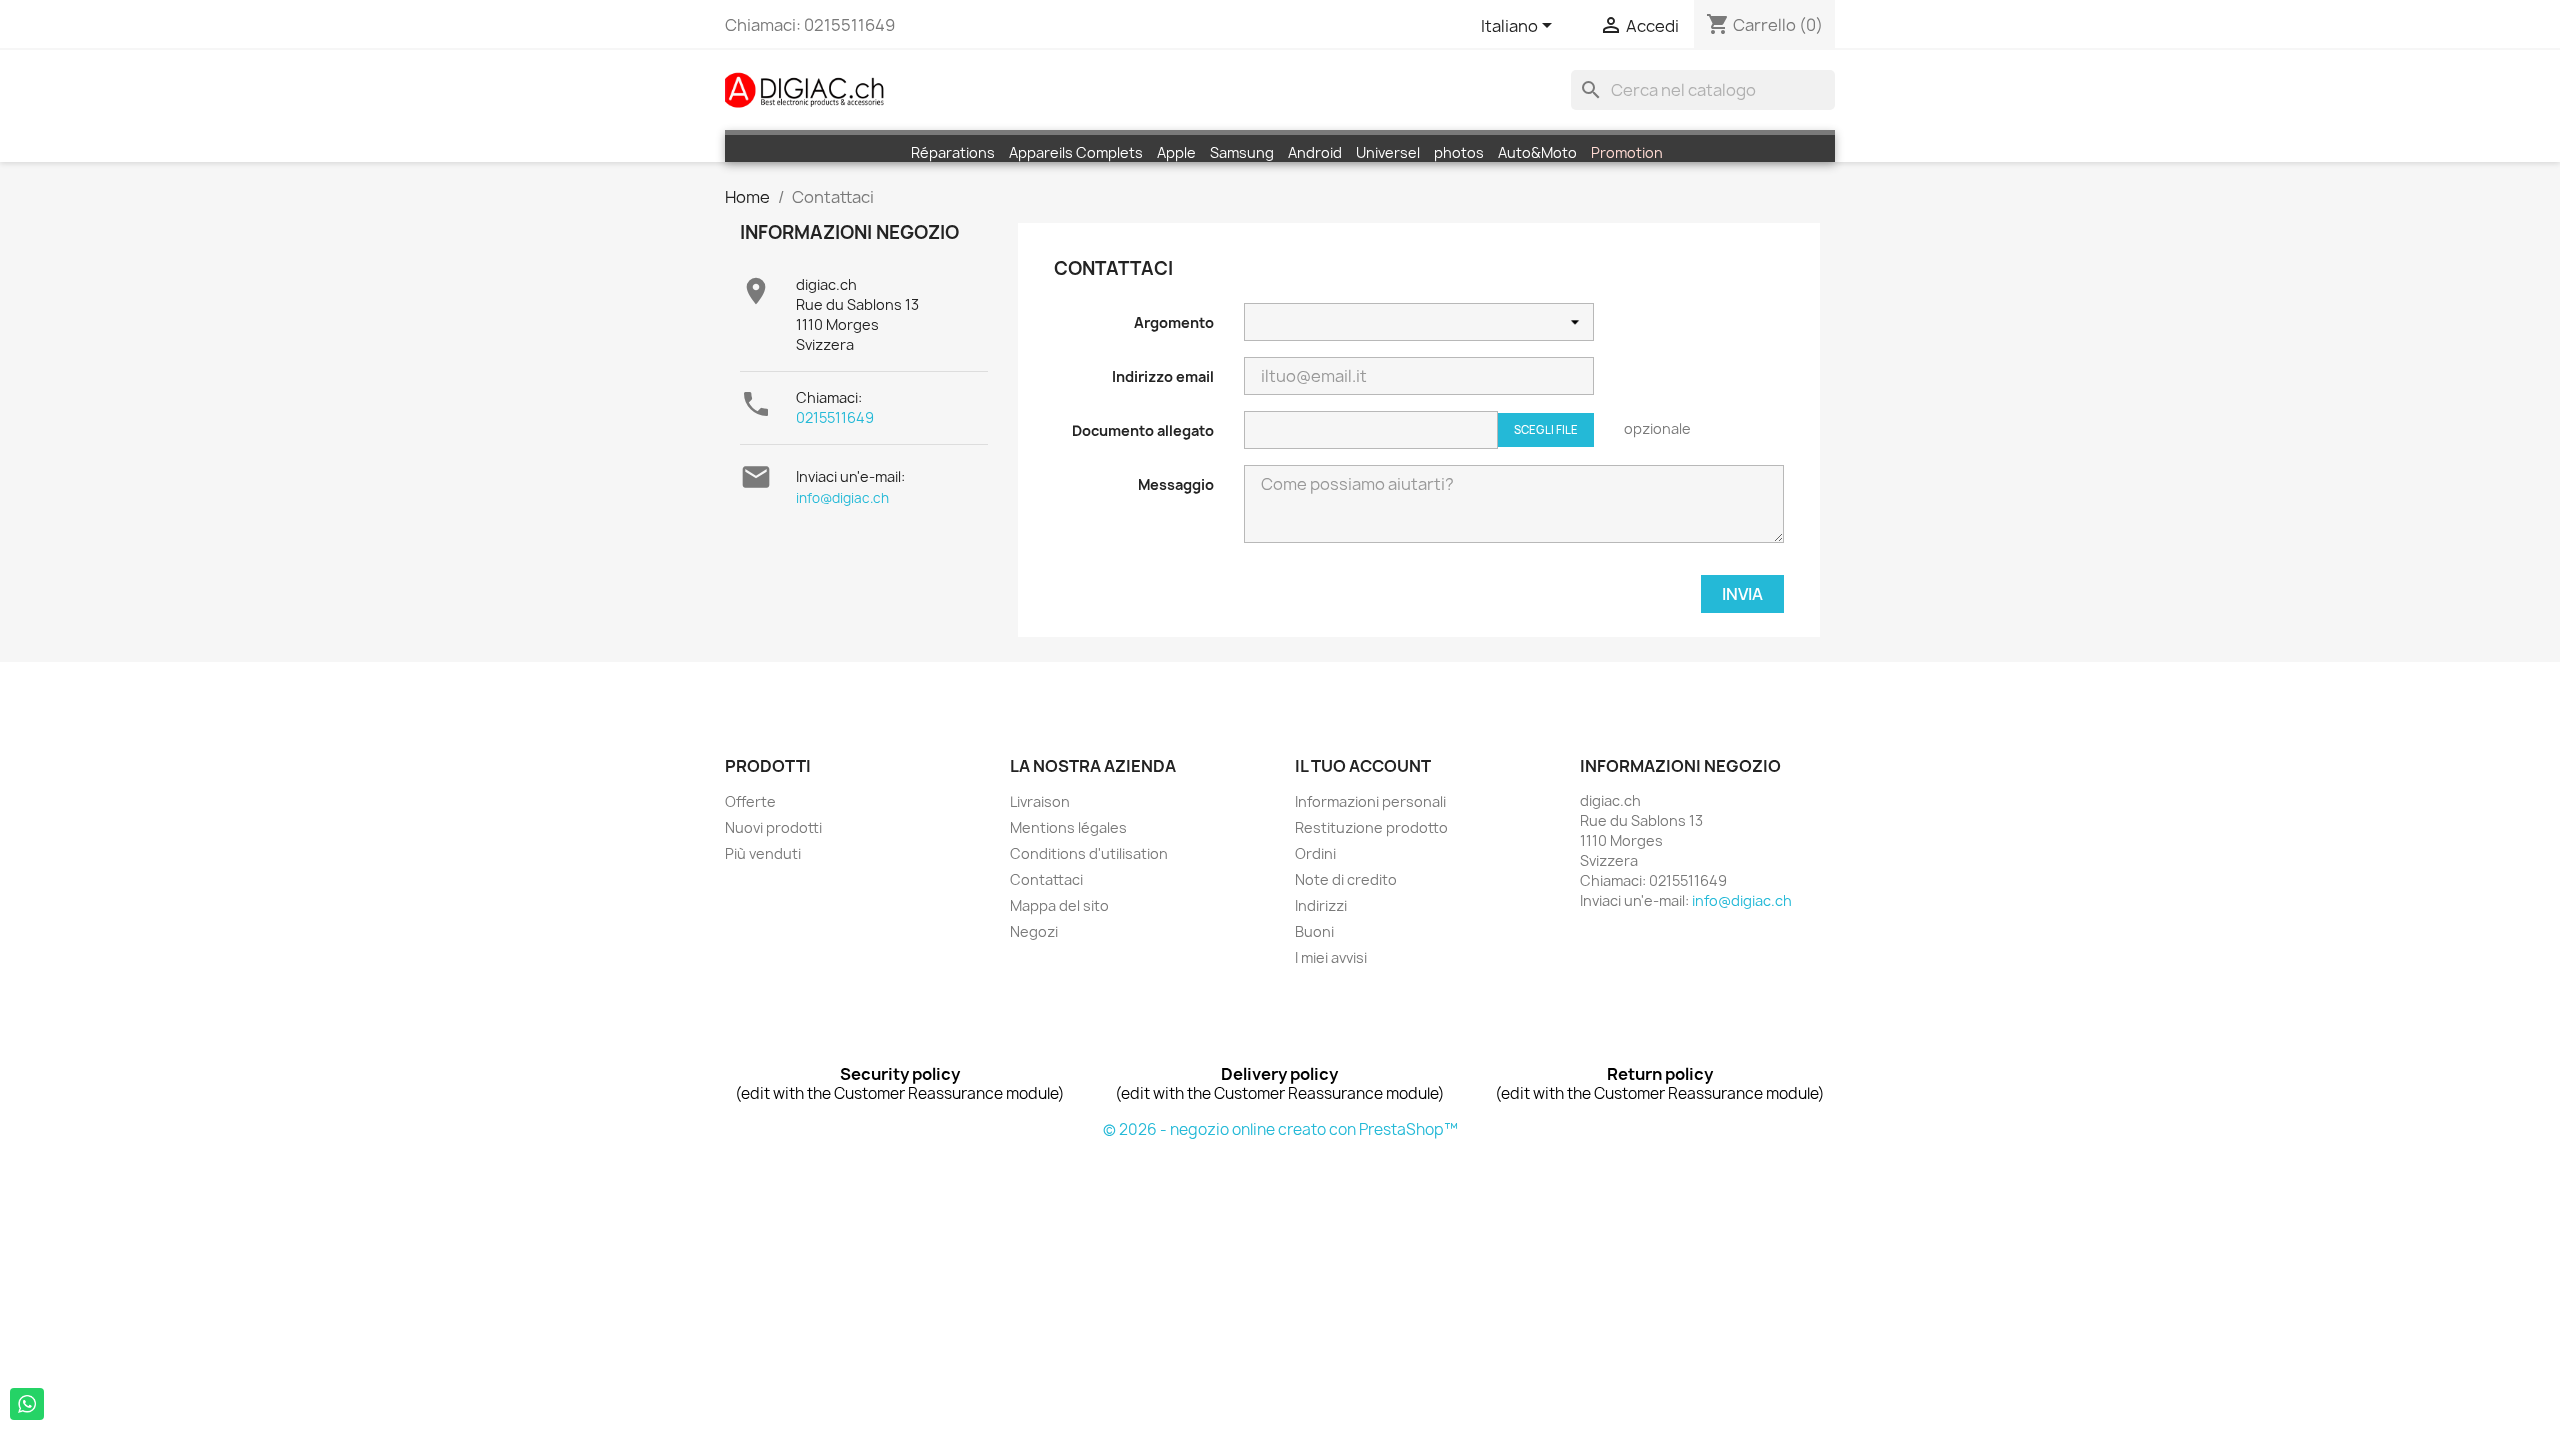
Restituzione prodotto (1371, 827)
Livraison (1040, 801)
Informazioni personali (1370, 801)
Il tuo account (1363, 766)
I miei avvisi (1331, 957)
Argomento (1174, 322)
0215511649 (835, 417)
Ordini (1315, 853)
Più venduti (763, 853)
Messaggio (1176, 484)
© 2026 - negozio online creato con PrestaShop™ (1280, 1129)
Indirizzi (1321, 905)
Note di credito (1346, 879)
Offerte (750, 801)
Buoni (1314, 931)
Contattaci (1046, 879)
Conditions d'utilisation (1089, 853)
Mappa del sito (1059, 905)
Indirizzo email (1163, 376)
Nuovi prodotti (773, 827)
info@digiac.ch (842, 498)
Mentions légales (1068, 827)
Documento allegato (1143, 430)
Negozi (1034, 931)
